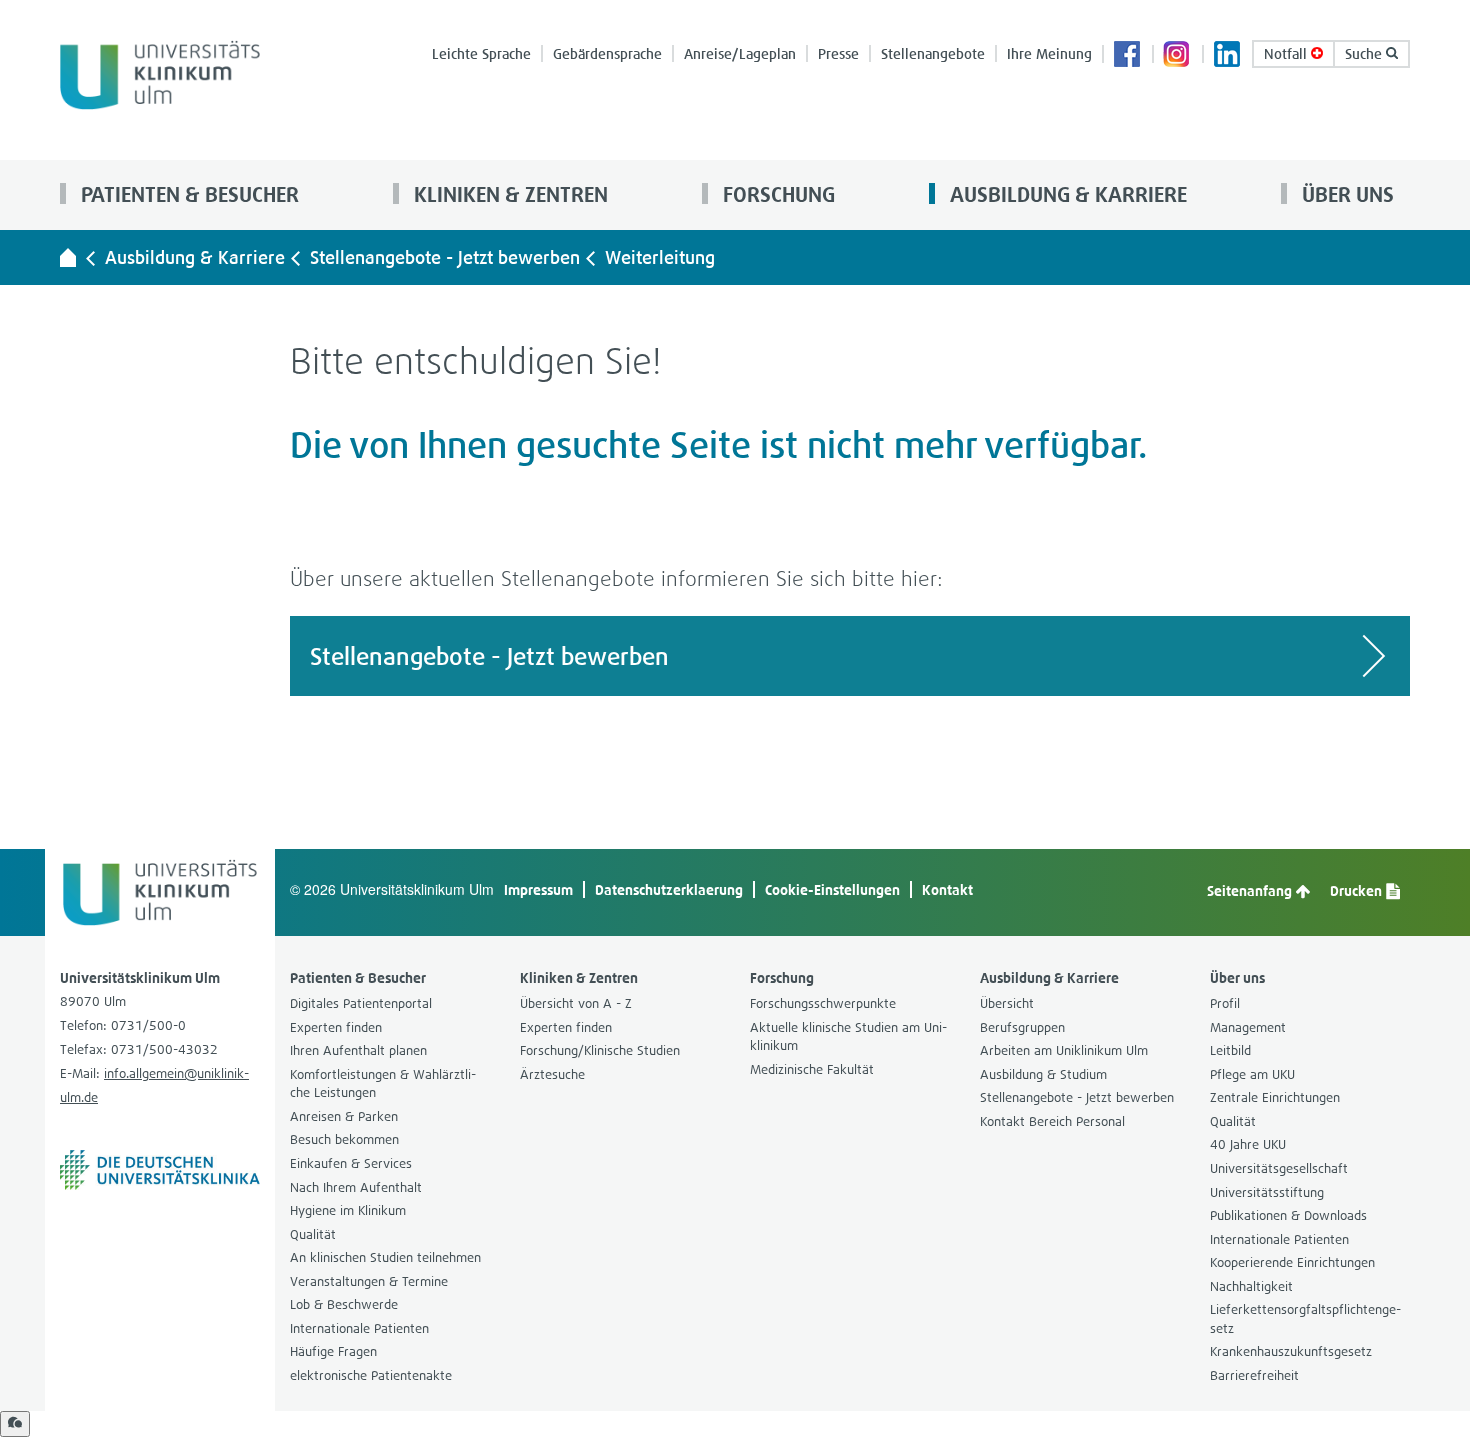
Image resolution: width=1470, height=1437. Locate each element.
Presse (838, 53)
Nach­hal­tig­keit (1251, 1286)
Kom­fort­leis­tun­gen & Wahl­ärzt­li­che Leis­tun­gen (383, 1084)
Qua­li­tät (313, 1234)
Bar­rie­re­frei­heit (1254, 1375)
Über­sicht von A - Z (576, 1003)
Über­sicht (1007, 1003)
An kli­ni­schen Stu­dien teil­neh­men (385, 1257)
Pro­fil (1225, 1003)
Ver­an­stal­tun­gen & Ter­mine (369, 1281)
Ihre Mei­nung (1049, 53)
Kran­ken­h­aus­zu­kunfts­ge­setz (1291, 1351)
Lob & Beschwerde (344, 1304)
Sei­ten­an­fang (1251, 890)
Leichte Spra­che (481, 53)
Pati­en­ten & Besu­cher (187, 194)
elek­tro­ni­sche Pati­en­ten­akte (371, 1375)
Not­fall (1287, 53)
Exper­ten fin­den (336, 1027)
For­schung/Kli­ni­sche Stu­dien (600, 1050)
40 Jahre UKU (1248, 1144)
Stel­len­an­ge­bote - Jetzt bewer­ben (445, 257)
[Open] (15, 1424)
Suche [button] (1365, 53)
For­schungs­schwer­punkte (823, 1003)
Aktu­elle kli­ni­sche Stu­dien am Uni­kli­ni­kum (848, 1037)
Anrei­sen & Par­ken (344, 1116)
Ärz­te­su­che (552, 1074)
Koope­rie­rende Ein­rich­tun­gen (1292, 1262)
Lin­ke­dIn (1228, 56)
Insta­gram (1178, 56)
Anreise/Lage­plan (740, 53)
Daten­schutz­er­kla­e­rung (669, 889)
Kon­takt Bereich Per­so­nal (1052, 1121)
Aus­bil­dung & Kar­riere (1066, 194)
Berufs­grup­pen (1022, 1027)
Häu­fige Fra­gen (333, 1351)
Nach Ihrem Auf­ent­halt (356, 1187)
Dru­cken (1357, 890)
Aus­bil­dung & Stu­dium (1043, 1074)
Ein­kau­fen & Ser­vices (351, 1163)
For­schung (776, 194)
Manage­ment (1248, 1027)
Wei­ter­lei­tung (660, 257)
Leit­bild (1230, 1050)
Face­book (1128, 56)
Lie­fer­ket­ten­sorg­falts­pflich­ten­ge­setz (1305, 1319)
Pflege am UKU (1252, 1074)
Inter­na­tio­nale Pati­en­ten (359, 1328)
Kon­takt (947, 889)
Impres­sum (538, 889)
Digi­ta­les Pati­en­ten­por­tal (361, 1003)
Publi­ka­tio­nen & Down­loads (1288, 1215)
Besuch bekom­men (344, 1139)
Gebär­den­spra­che (607, 53)
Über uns (1345, 194)
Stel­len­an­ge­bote (933, 53)
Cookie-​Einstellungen (832, 889)
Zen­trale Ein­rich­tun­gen (1275, 1097)
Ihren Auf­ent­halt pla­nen (358, 1050)
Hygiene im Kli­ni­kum (348, 1210)
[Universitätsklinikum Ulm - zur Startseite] (68, 257)
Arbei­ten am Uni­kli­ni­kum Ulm (1064, 1050)
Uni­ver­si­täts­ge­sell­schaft (1279, 1168)
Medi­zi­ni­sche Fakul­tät (812, 1069)
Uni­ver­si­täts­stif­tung (1267, 1192)
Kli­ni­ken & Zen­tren (508, 194)
